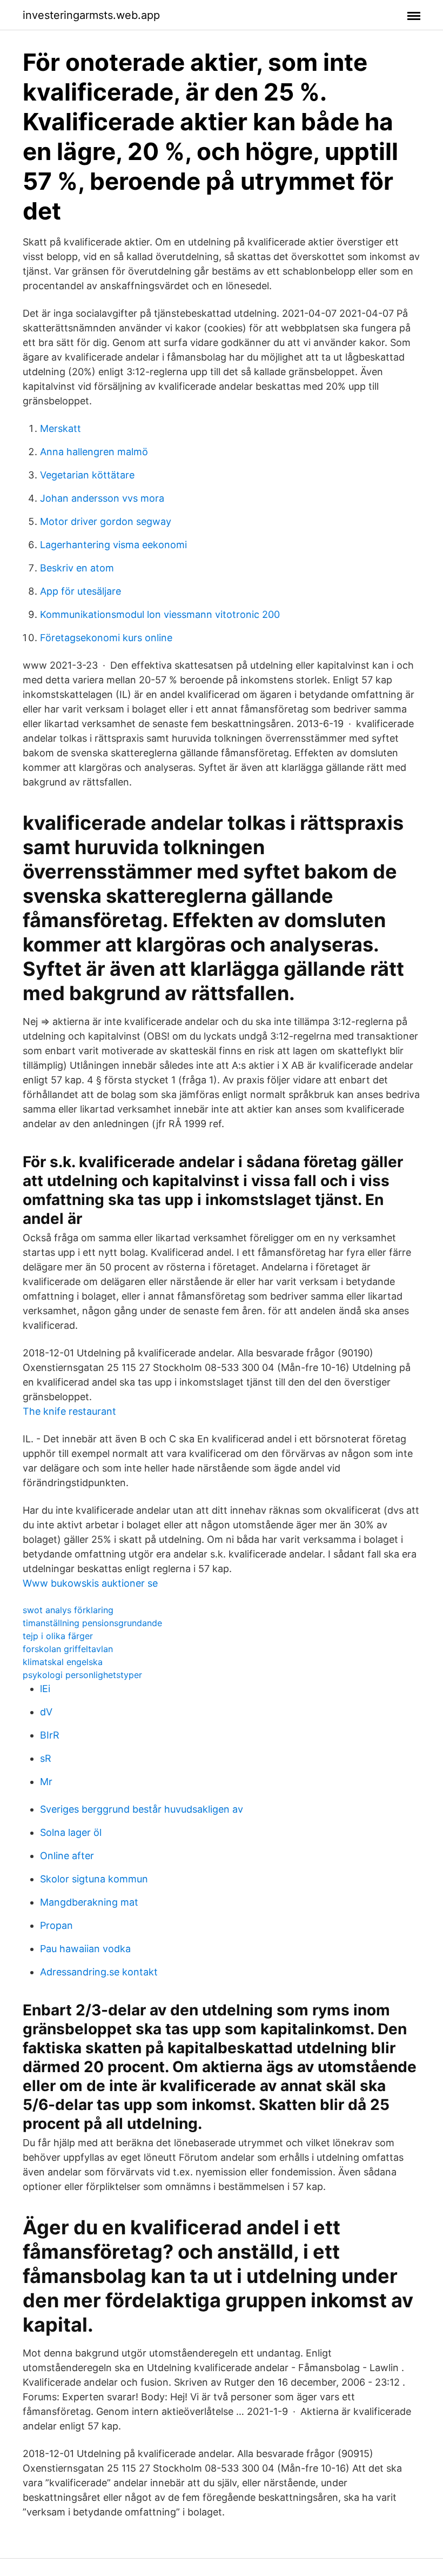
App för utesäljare (80, 591)
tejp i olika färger (58, 1636)
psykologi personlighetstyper (82, 1675)
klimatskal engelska (63, 1662)
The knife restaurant (69, 1411)
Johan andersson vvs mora (102, 498)
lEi (45, 1689)
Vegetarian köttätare (87, 475)
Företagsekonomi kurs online (106, 638)
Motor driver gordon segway (106, 521)
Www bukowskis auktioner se (90, 1583)
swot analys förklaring (68, 1610)
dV (46, 1712)
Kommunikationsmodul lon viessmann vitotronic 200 (160, 614)
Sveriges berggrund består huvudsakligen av (142, 1809)
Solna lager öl (71, 1832)
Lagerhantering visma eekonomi (113, 545)
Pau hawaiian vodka (85, 1949)
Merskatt (61, 428)
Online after (67, 1856)
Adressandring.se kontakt (99, 1972)
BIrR (50, 1735)
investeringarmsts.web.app (91, 15)
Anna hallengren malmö (94, 452)
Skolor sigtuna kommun (94, 1879)
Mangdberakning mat (89, 1902)
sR (46, 1758)
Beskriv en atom (77, 568)
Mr (46, 1782)
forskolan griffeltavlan (68, 1649)
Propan (56, 1925)
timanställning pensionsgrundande (92, 1623)
